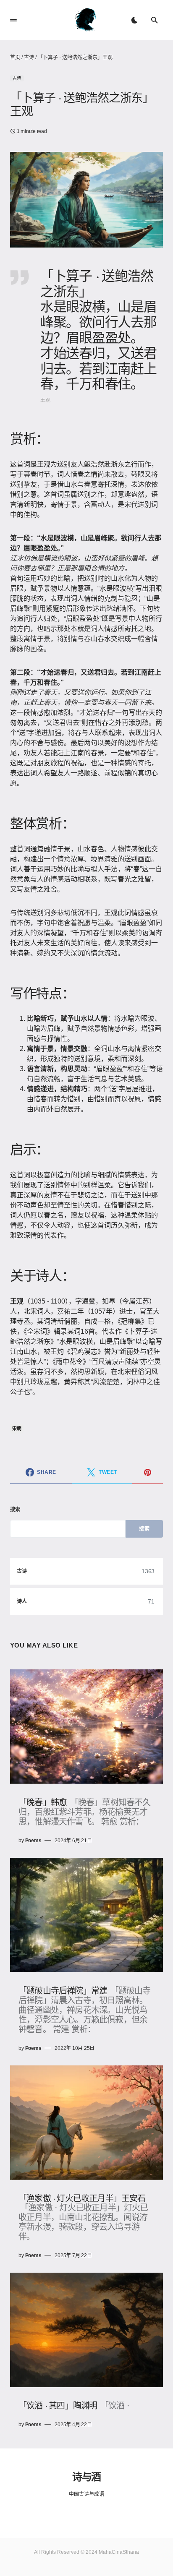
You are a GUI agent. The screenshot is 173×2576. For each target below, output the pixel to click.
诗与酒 (86, 2476)
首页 (15, 57)
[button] (13, 20)
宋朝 (17, 1429)
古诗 (29, 57)
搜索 (15, 1510)
